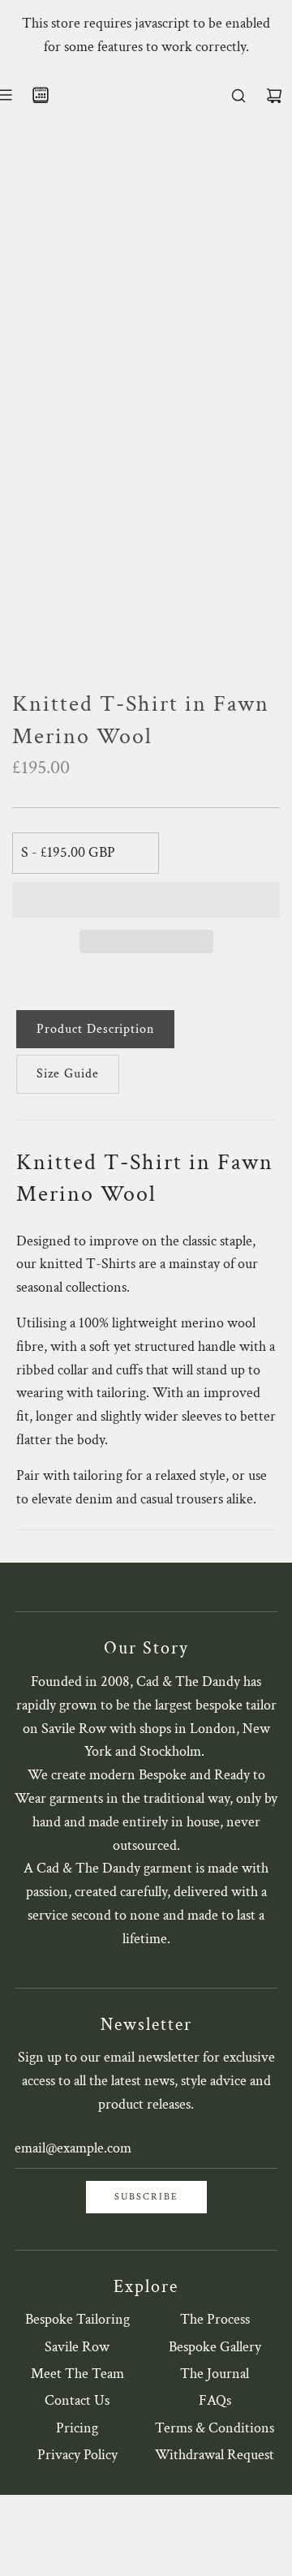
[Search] (238, 96)
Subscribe (146, 2197)
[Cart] (274, 96)
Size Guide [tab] (68, 1074)
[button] (146, 900)
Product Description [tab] (95, 1029)
